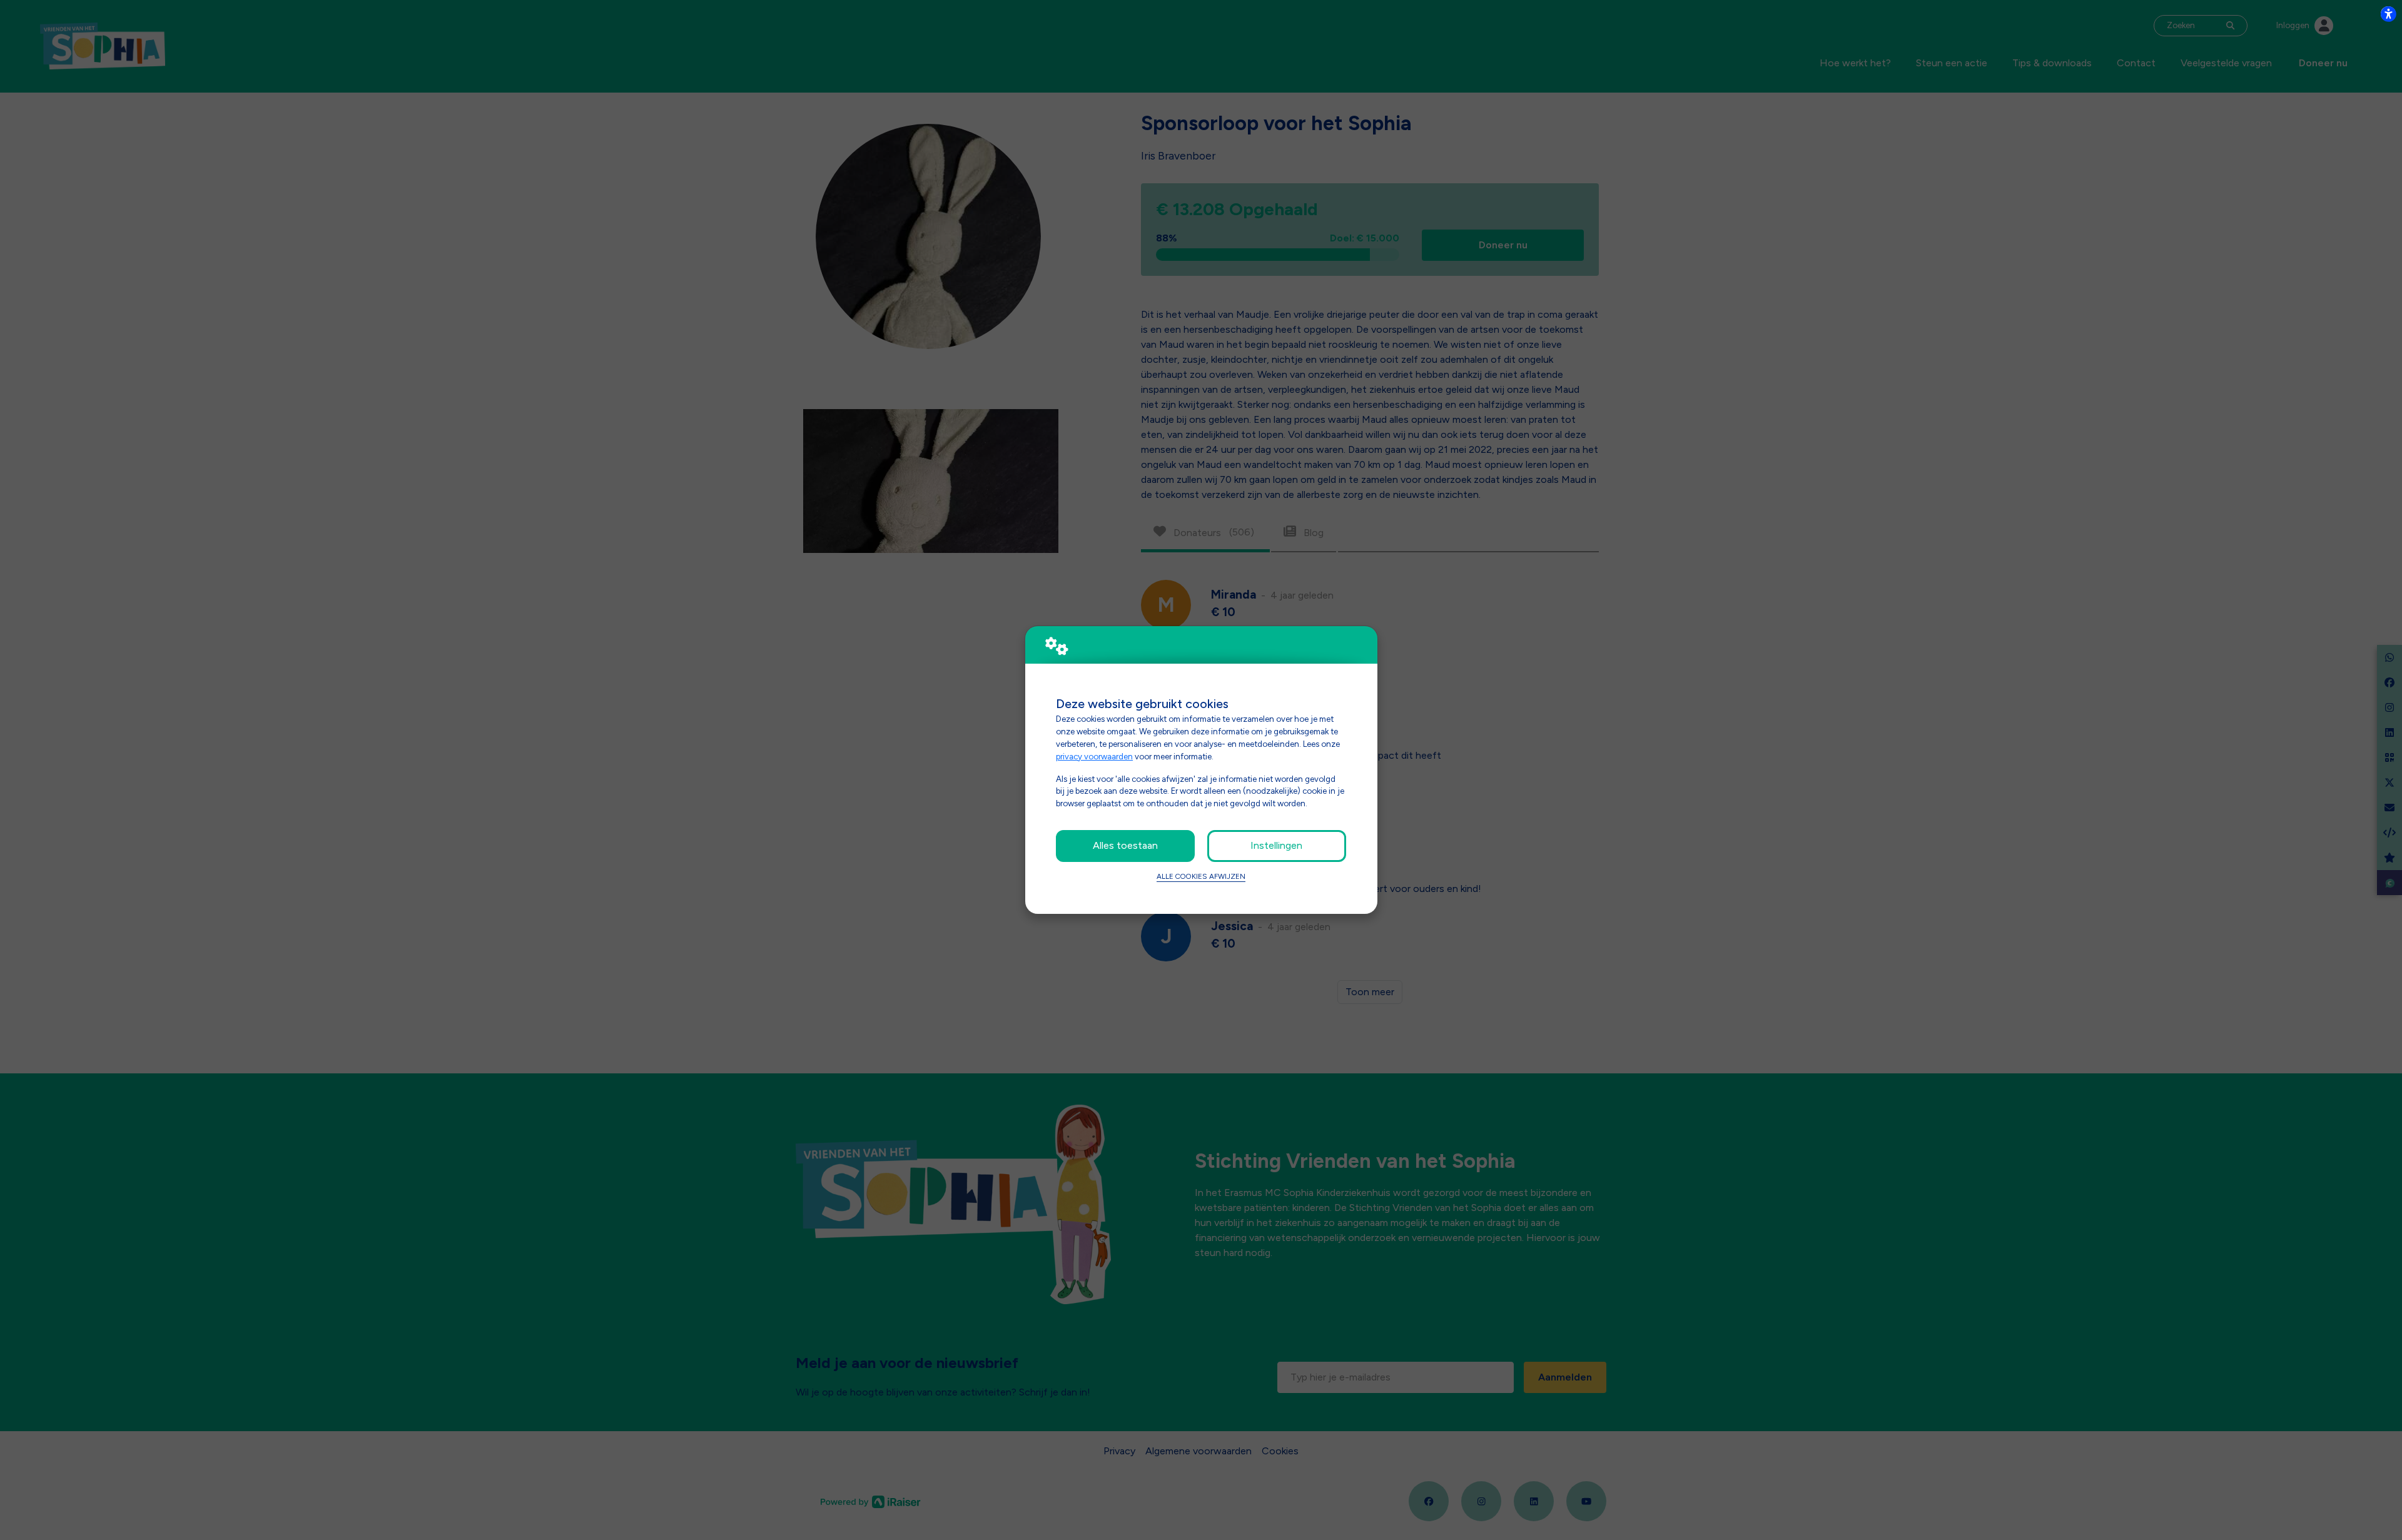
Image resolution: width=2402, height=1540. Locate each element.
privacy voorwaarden (1094, 756)
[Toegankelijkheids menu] (2388, 14)
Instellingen (1276, 845)
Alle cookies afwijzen (1201, 876)
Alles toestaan (1125, 845)
